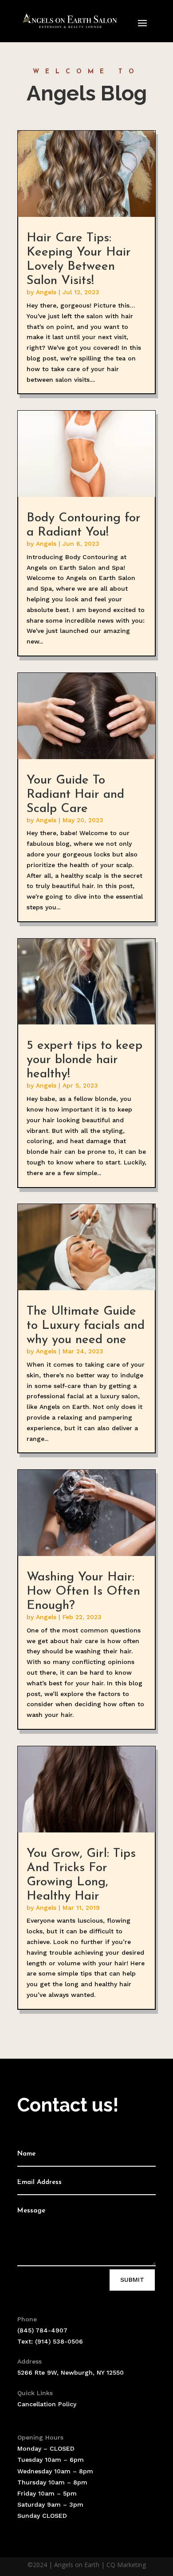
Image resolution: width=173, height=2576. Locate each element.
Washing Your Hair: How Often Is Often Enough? (83, 1592)
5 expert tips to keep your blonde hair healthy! (85, 1060)
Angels (46, 292)
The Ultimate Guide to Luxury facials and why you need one (86, 1326)
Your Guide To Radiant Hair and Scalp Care (75, 795)
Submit (132, 2280)
